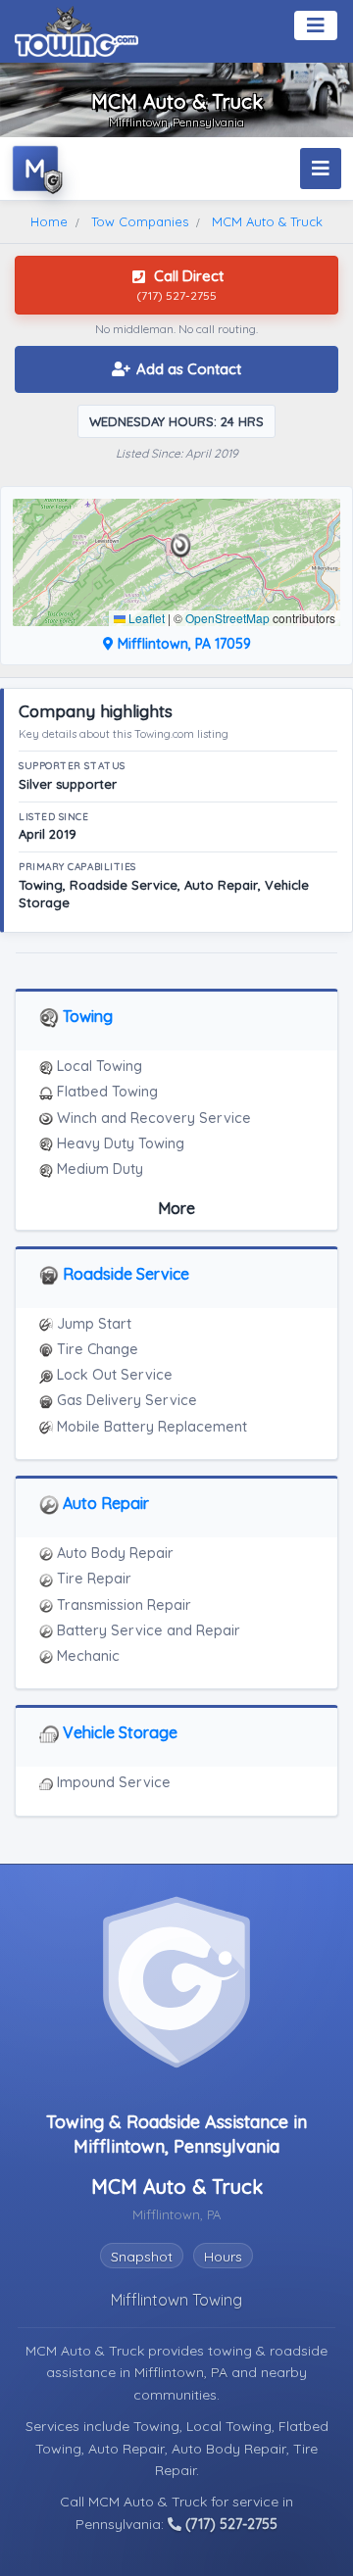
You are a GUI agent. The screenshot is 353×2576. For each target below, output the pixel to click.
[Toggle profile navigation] (321, 169)
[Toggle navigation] (316, 25)
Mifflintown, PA (183, 2372)
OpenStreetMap (227, 618)
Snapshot (142, 2257)
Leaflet (145, 618)
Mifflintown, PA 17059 (182, 644)
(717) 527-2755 (229, 2524)
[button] (181, 546)
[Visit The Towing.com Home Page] (76, 29)
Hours (223, 2257)
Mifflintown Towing (176, 2300)
